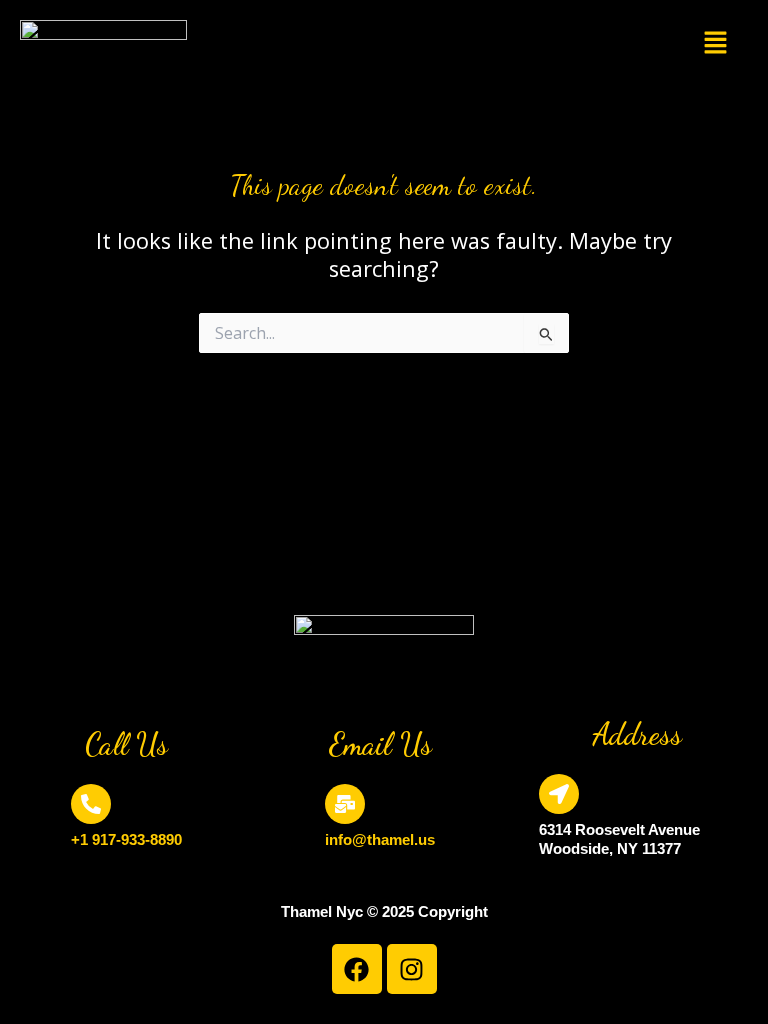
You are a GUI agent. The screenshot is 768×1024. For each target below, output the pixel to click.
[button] (715, 43)
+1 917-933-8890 (126, 839)
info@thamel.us (380, 839)
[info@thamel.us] (345, 804)
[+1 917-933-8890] (91, 804)
